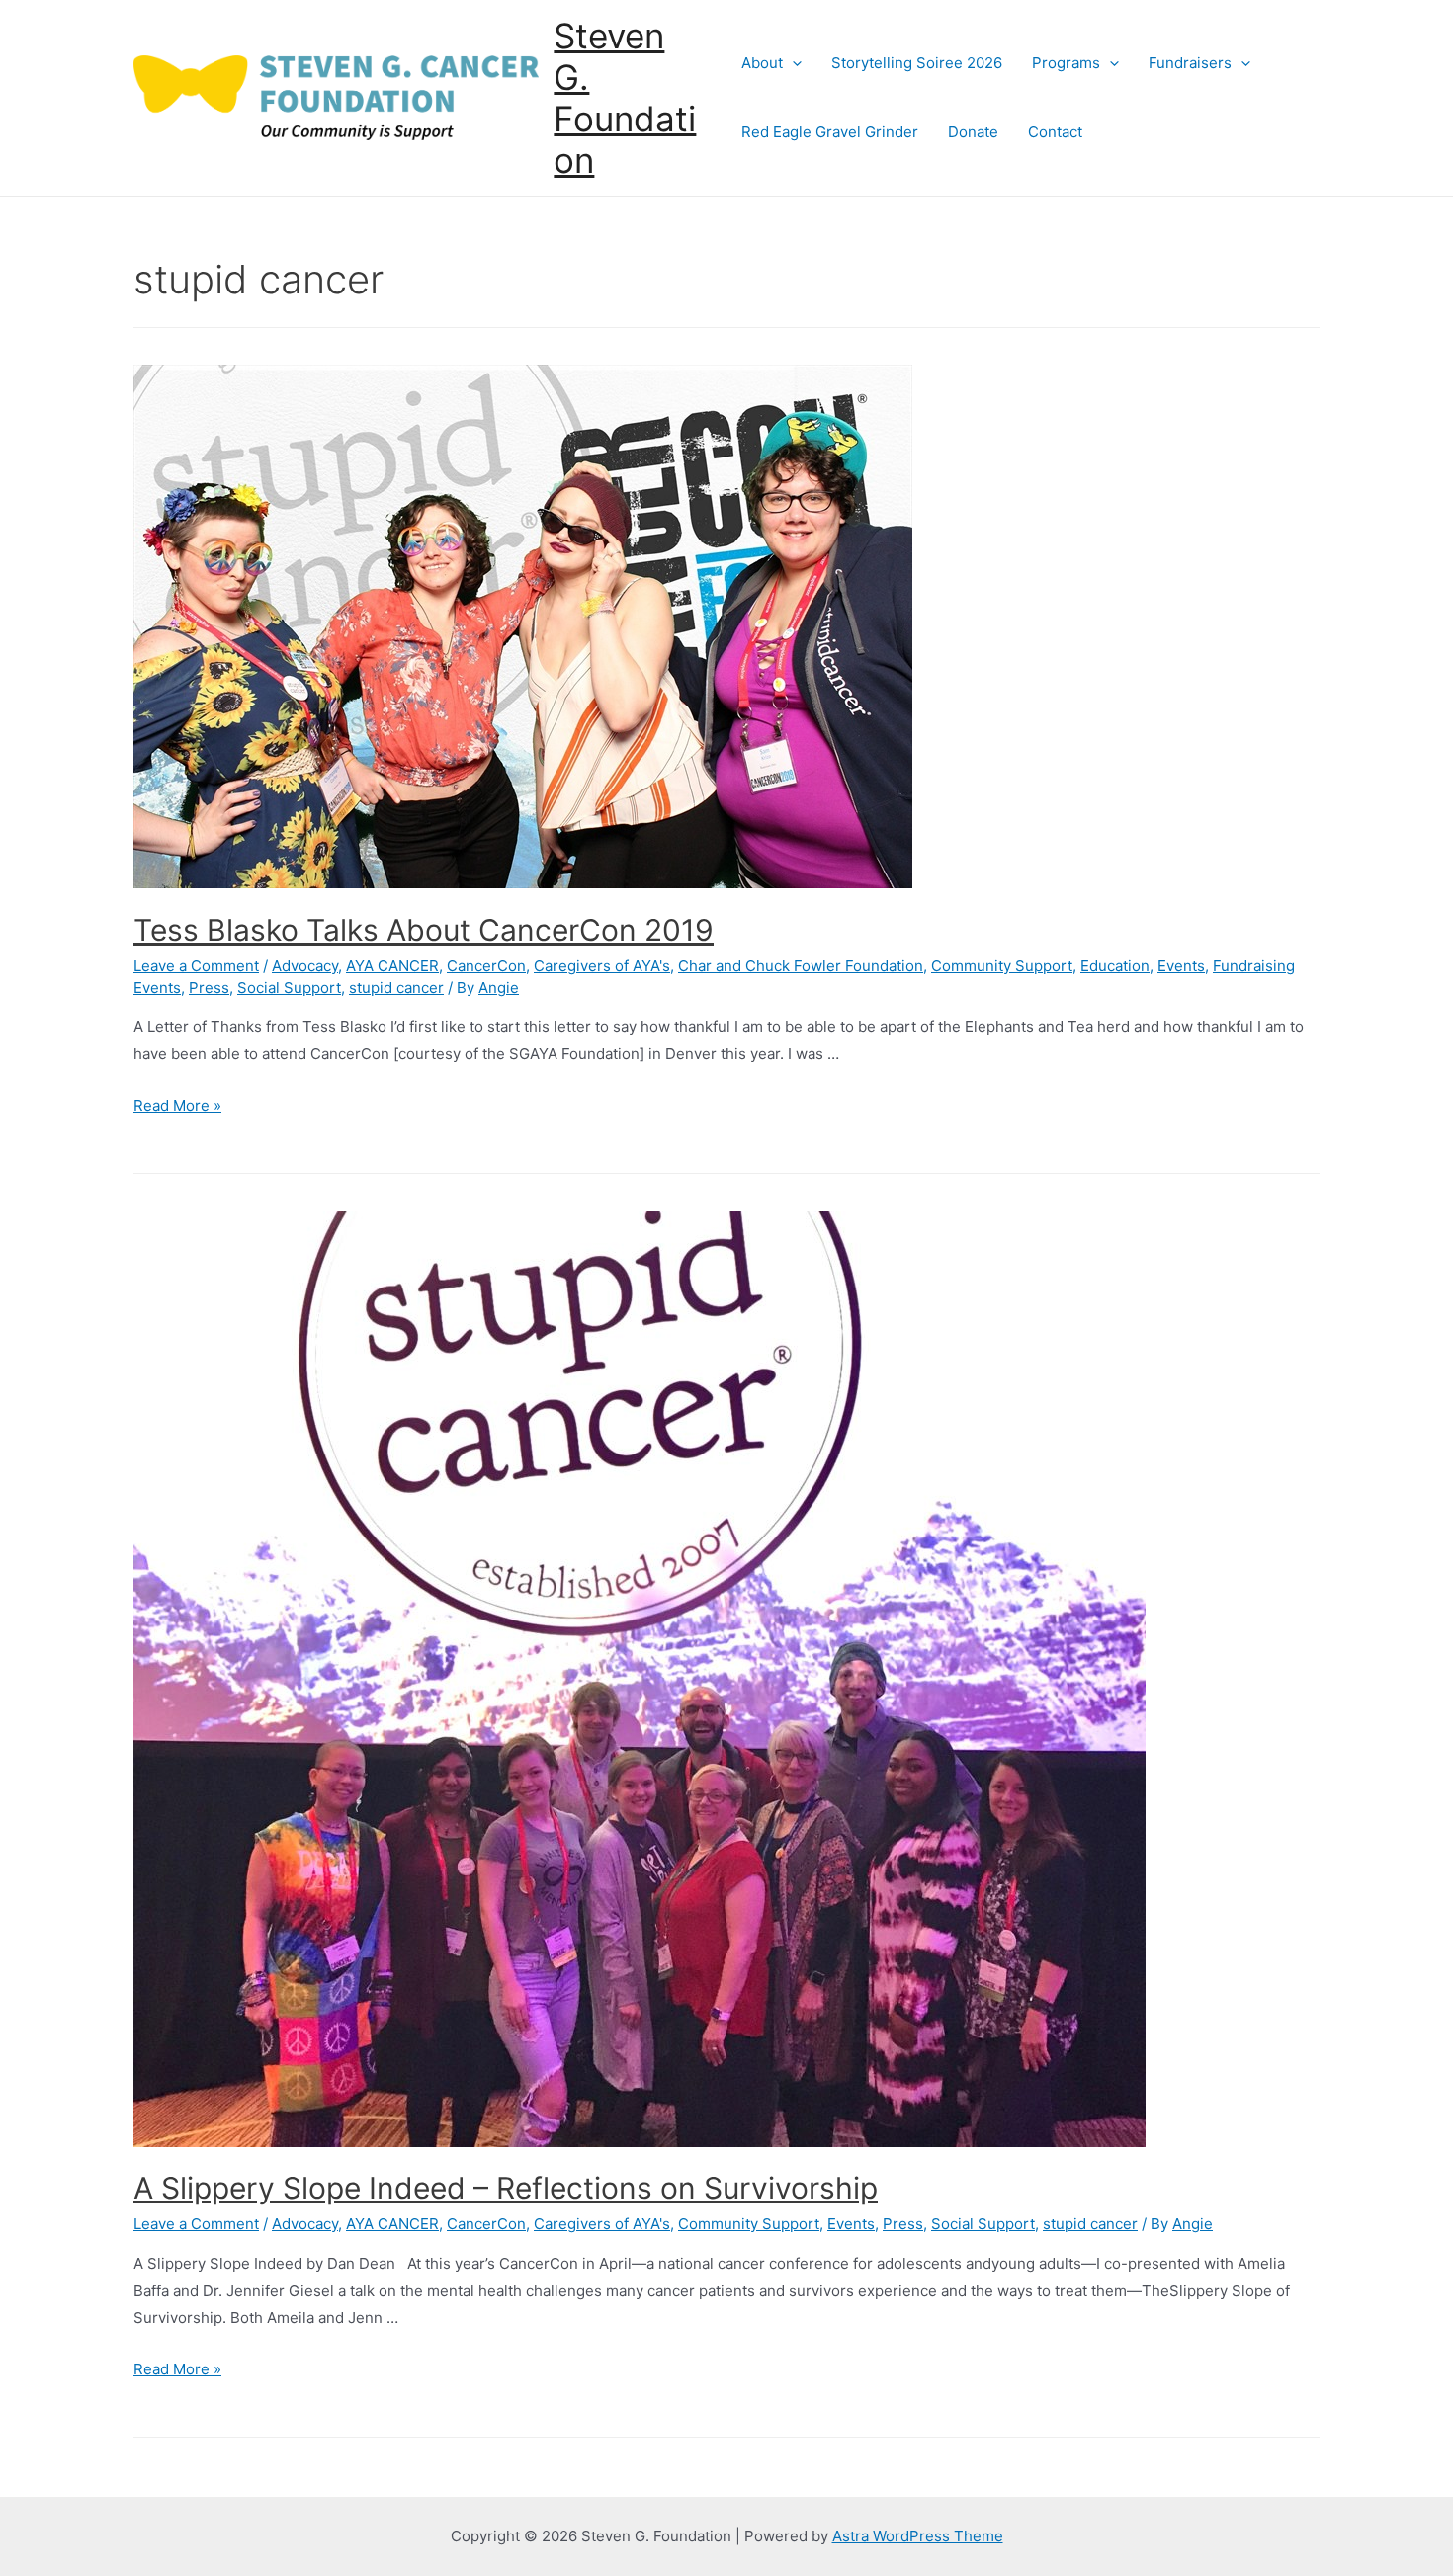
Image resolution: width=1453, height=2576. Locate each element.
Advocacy (305, 966)
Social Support (289, 988)
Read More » (177, 1105)
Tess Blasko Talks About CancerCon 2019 (424, 930)
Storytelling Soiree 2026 (917, 63)
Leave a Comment (196, 966)
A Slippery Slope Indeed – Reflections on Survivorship (506, 2188)
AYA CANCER (392, 966)
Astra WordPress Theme (918, 2536)
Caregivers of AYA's (602, 966)
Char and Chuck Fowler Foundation (801, 966)
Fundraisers (1190, 63)
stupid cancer (396, 988)
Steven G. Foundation (625, 98)
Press (209, 988)
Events (1181, 966)
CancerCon (486, 966)
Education (1115, 966)
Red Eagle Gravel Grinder (830, 132)
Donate (973, 132)
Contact (1055, 132)
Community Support (1002, 966)
